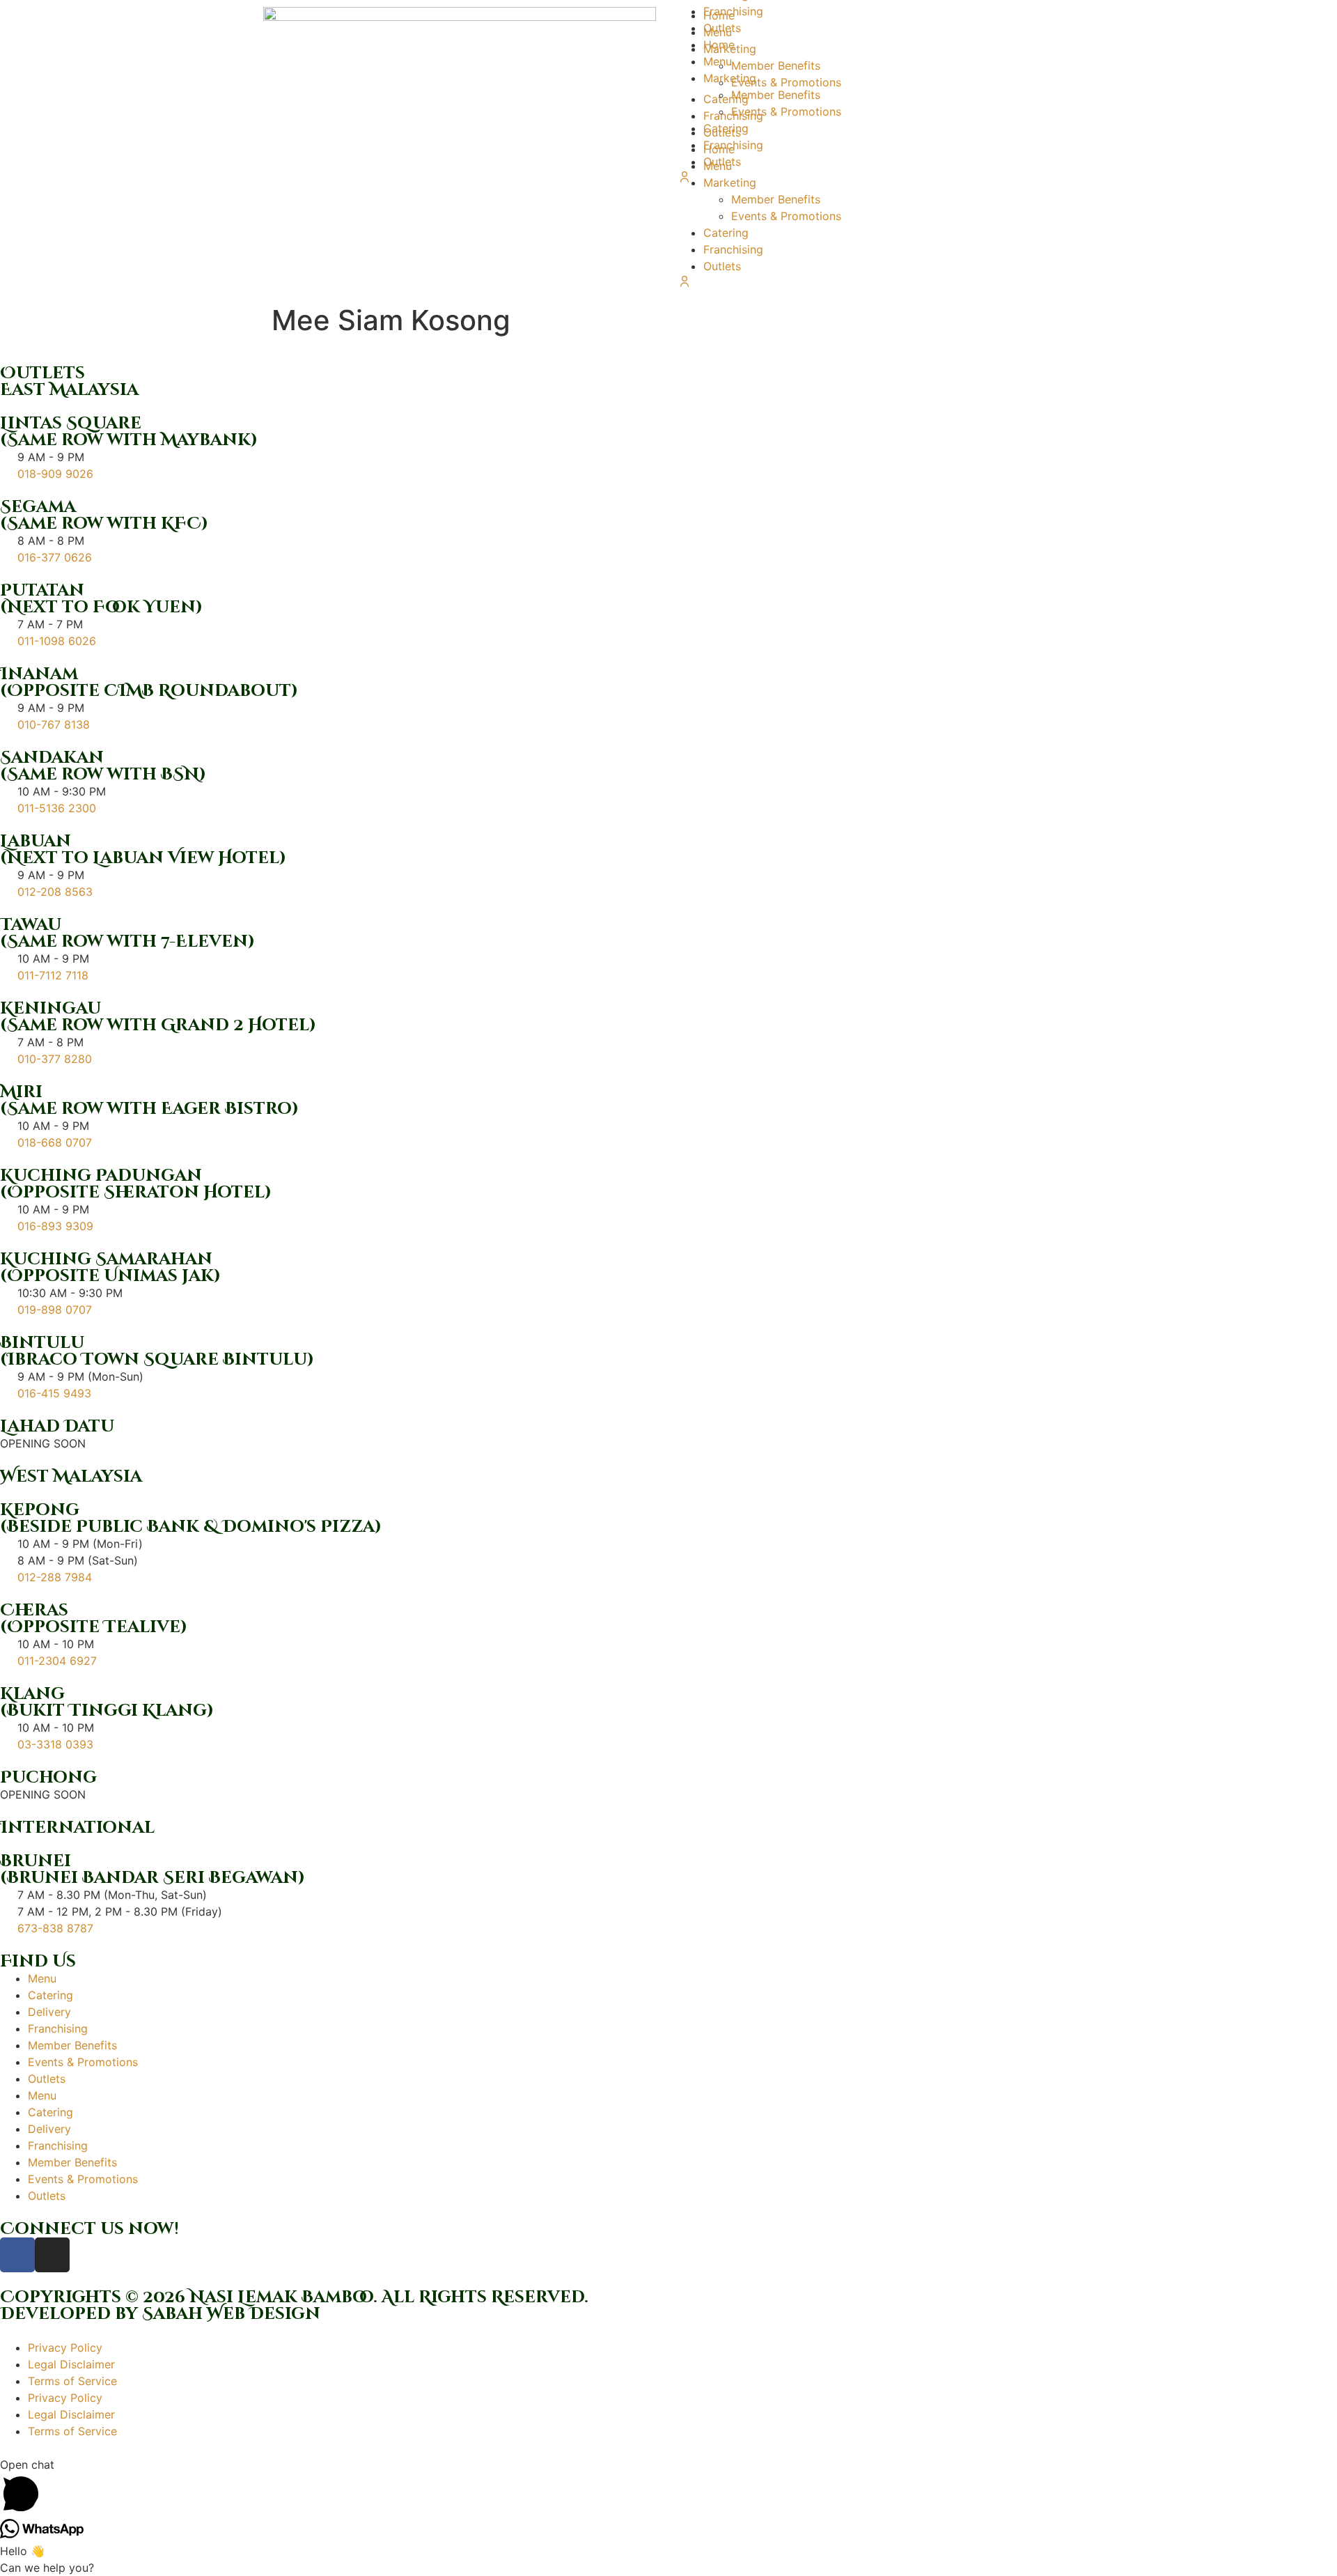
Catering (726, 233)
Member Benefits (776, 199)
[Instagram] (52, 2255)
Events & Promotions (786, 216)
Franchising (733, 249)
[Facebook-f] (17, 2255)
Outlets (722, 266)
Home (719, 45)
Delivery (49, 2012)
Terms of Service (72, 2381)
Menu (718, 61)
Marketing (730, 78)
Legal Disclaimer (71, 2364)
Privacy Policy (65, 2348)
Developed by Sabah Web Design (160, 2314)
